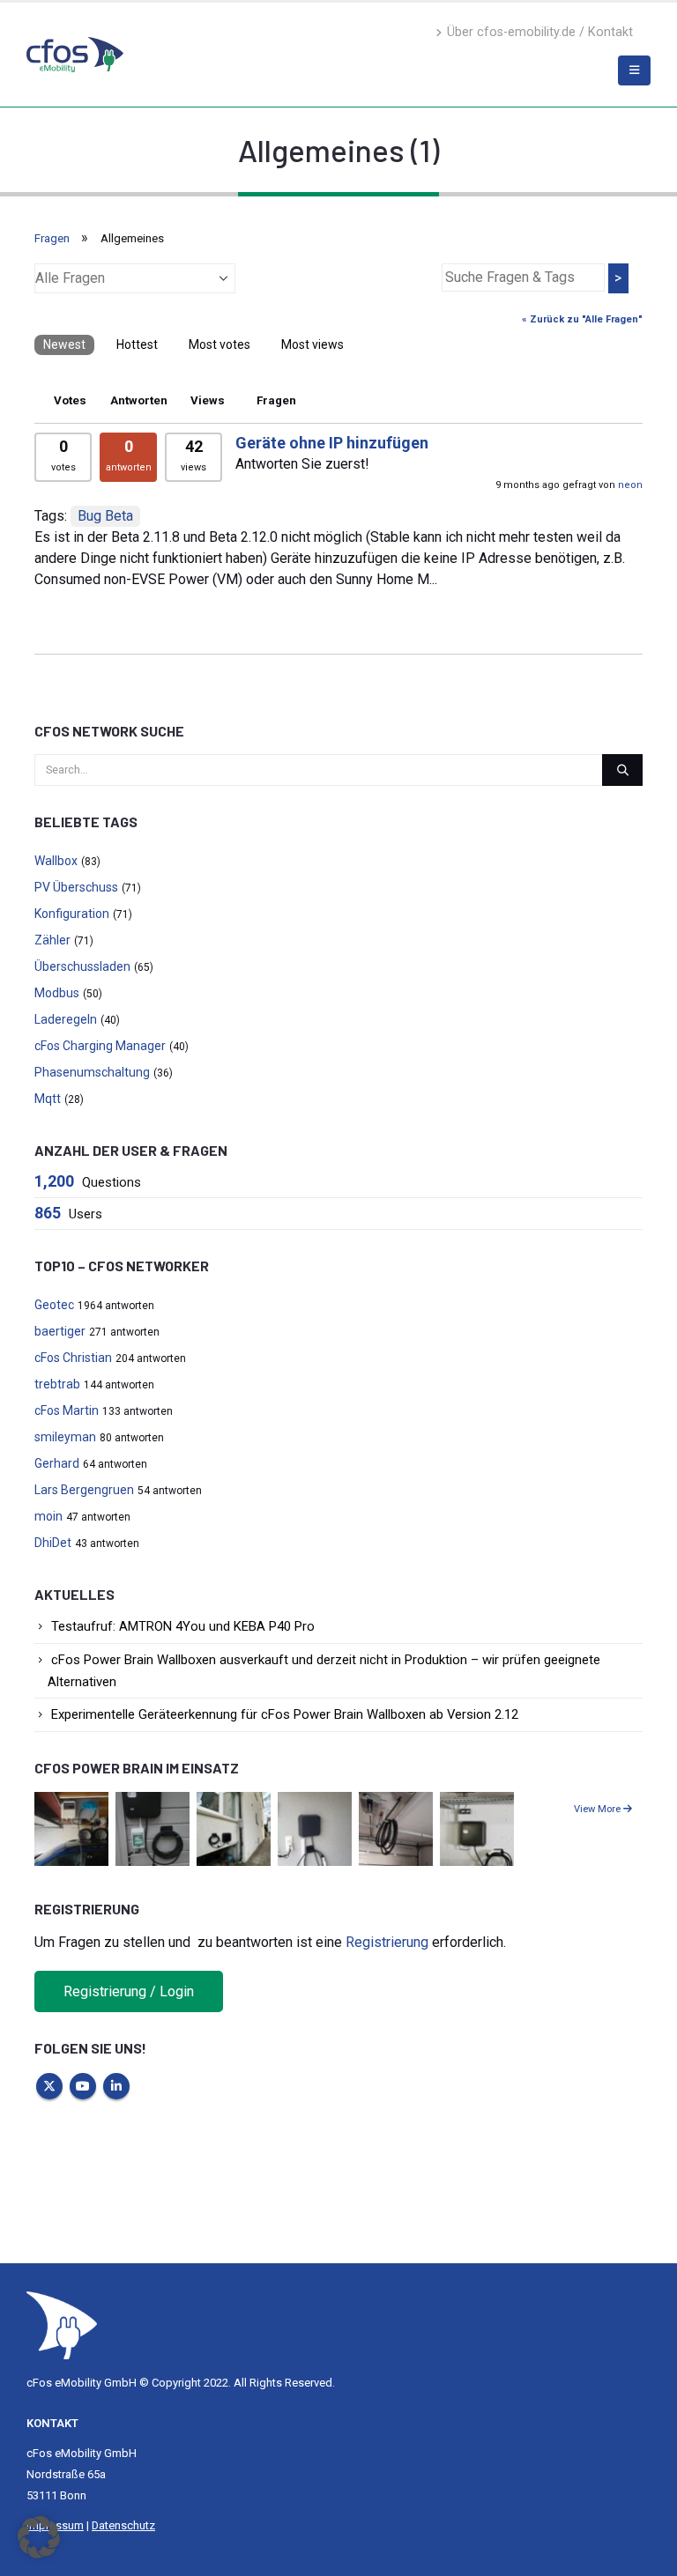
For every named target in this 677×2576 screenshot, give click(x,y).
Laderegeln (66, 1019)
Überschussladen (82, 966)
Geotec (54, 1305)
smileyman (65, 1437)
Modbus (57, 993)
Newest (64, 344)
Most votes (219, 344)
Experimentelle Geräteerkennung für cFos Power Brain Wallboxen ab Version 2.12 (285, 1714)
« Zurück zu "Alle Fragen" (582, 319)
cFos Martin (67, 1410)
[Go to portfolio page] (71, 1828)
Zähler (52, 940)
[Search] (622, 770)
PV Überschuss (76, 887)
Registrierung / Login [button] (129, 1991)
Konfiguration (72, 914)
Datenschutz (123, 2525)
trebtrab (57, 1384)
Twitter (49, 2086)
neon (630, 485)
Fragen (52, 238)
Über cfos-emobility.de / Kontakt (540, 32)
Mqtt (48, 1099)
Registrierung (387, 1942)
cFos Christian (73, 1358)
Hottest (137, 344)
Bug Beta (105, 516)
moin (48, 1516)
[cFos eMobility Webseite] (75, 54)
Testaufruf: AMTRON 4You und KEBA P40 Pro (183, 1626)
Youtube (83, 2086)
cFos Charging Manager (100, 1046)
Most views (312, 344)
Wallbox (56, 861)
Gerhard (57, 1463)
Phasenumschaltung (92, 1072)
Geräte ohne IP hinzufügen (332, 443)
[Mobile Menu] (634, 70)
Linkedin (116, 2086)
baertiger (60, 1331)
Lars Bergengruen (84, 1490)
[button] (39, 2537)
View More (599, 1809)
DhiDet (53, 1543)
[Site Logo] (62, 2324)
